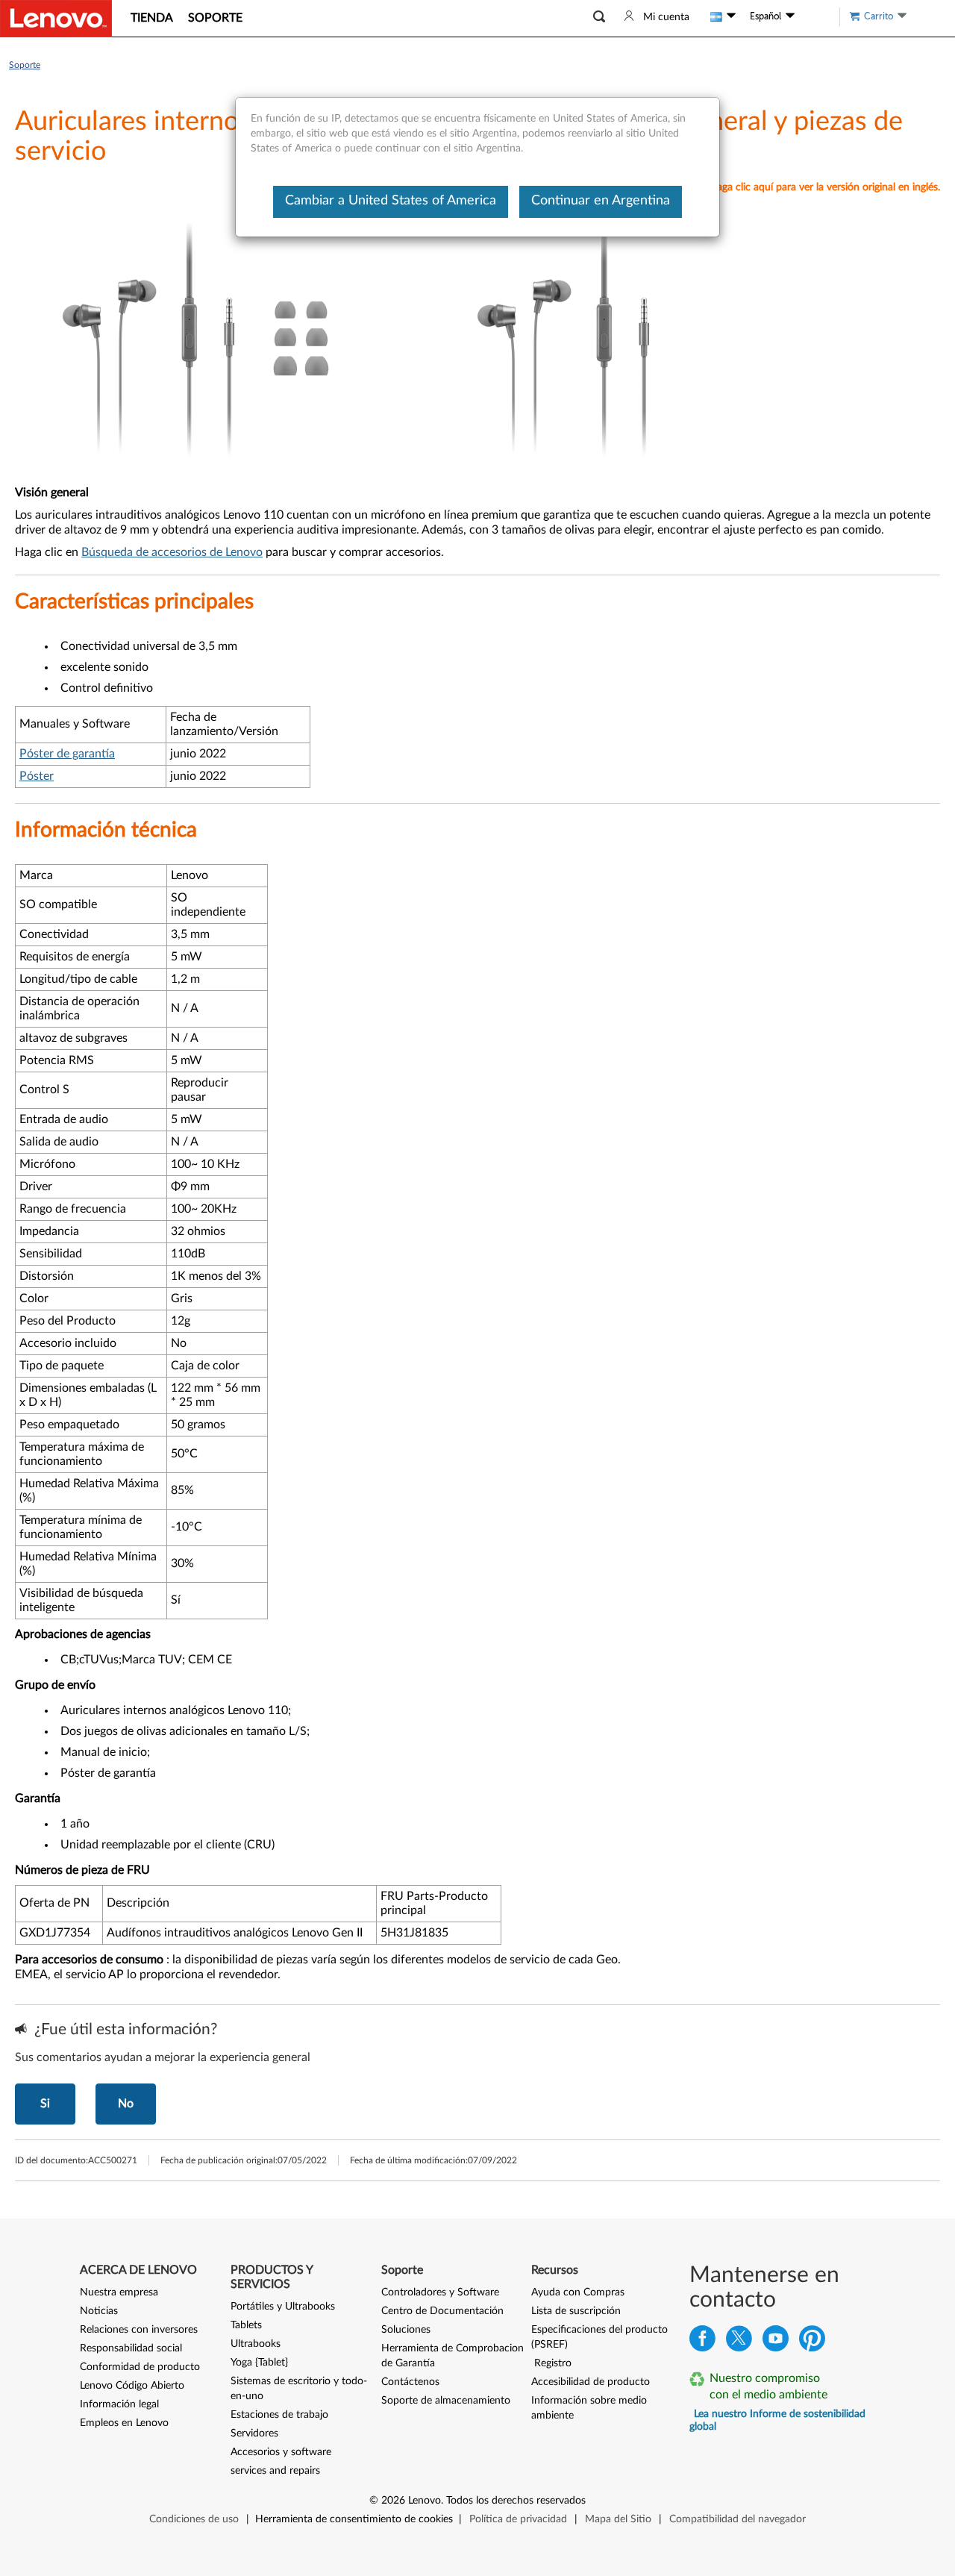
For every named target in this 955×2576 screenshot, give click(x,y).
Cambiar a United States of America (391, 201)
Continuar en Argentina (601, 201)
